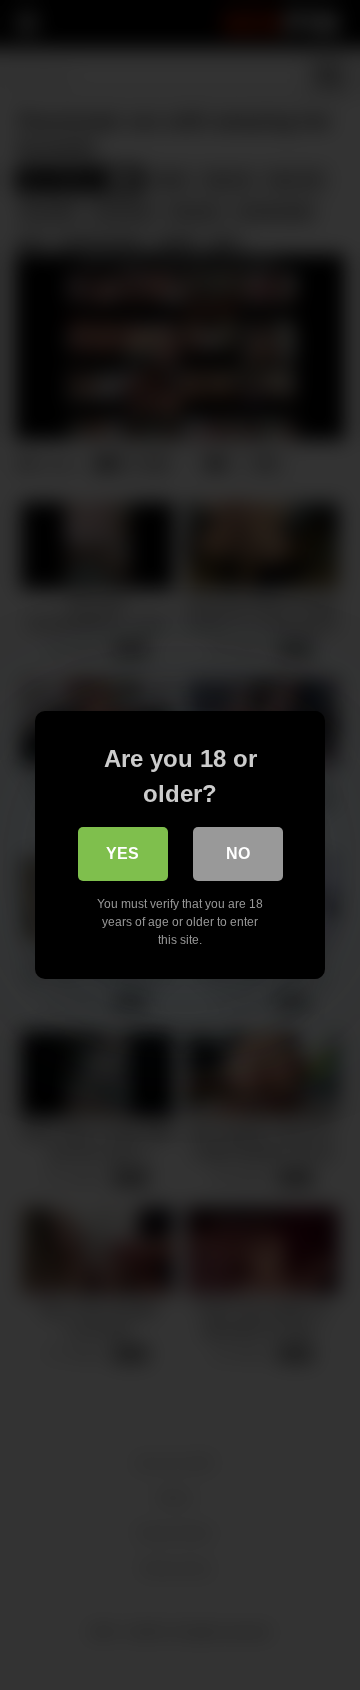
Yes (122, 853)
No (238, 853)
